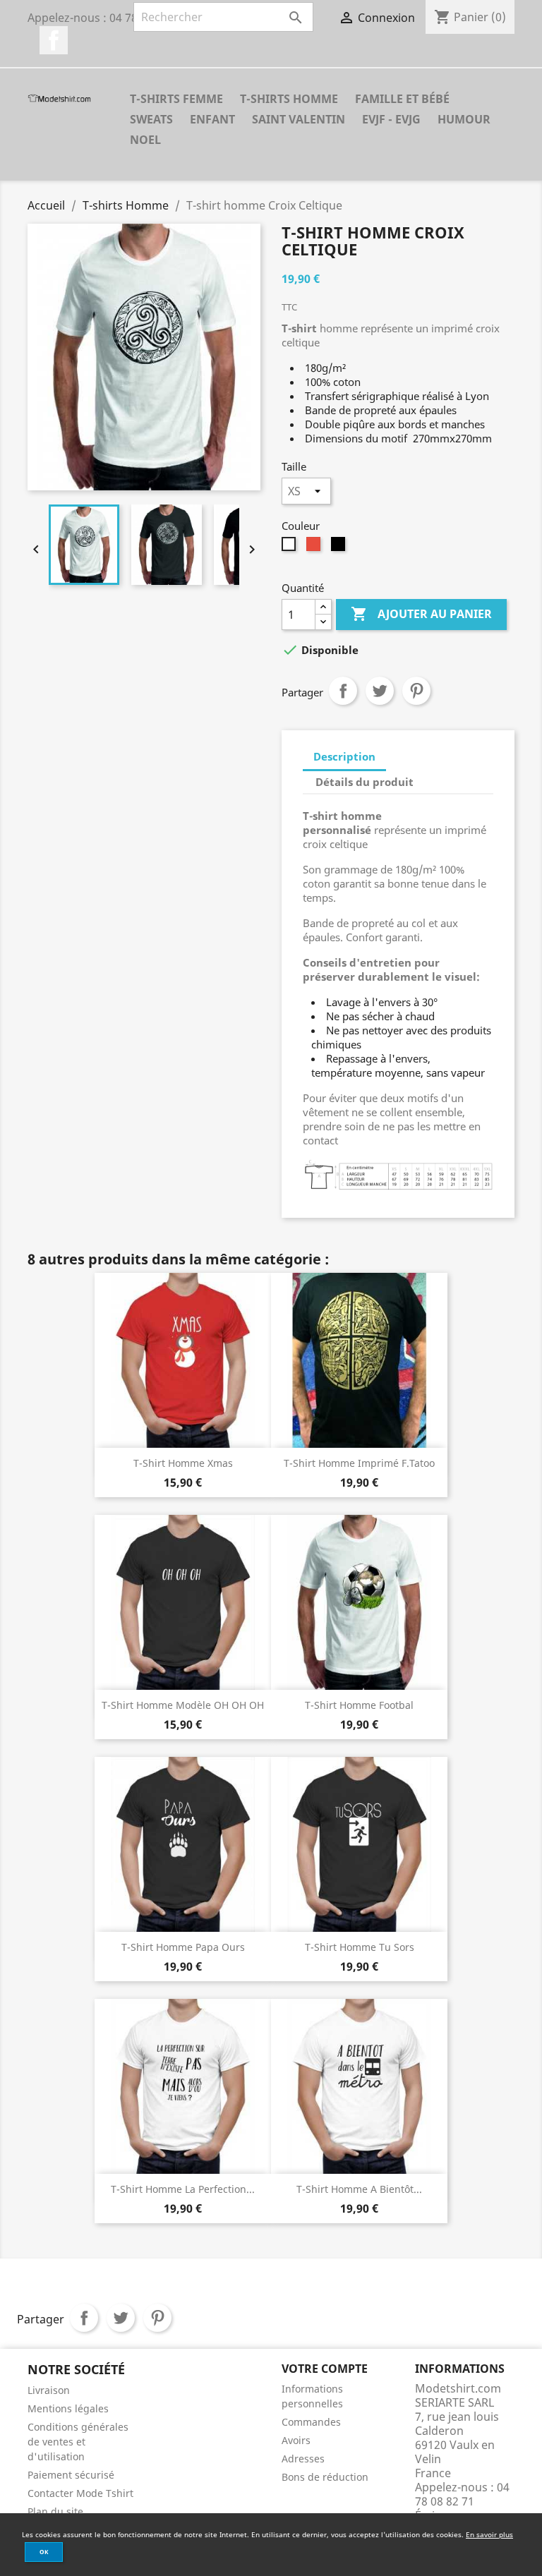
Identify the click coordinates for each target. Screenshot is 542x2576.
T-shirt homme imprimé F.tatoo (359, 1463)
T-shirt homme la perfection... (183, 2189)
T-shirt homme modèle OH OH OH (183, 1705)
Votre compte (325, 2369)
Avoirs (296, 2440)
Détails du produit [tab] (365, 782)
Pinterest (416, 691)
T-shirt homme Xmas (183, 1463)
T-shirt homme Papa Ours (183, 1947)
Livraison (49, 2390)
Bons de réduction (325, 2477)
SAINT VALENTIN (299, 119)
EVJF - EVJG (391, 119)
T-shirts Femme (176, 99)
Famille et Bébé (402, 99)
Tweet (380, 691)
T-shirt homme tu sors (360, 1947)
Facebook (54, 40)
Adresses (303, 2459)
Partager (343, 691)
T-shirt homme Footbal (359, 1705)
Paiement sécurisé (71, 2475)
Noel (145, 140)
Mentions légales (68, 2408)
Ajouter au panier (421, 614)
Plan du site (55, 2511)
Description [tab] (344, 756)
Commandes (311, 2422)
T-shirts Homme (289, 99)
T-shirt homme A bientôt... (359, 2189)
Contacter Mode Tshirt (80, 2493)
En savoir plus (489, 2534)
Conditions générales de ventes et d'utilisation (78, 2442)
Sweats (151, 119)
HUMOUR (464, 119)
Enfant (212, 119)
